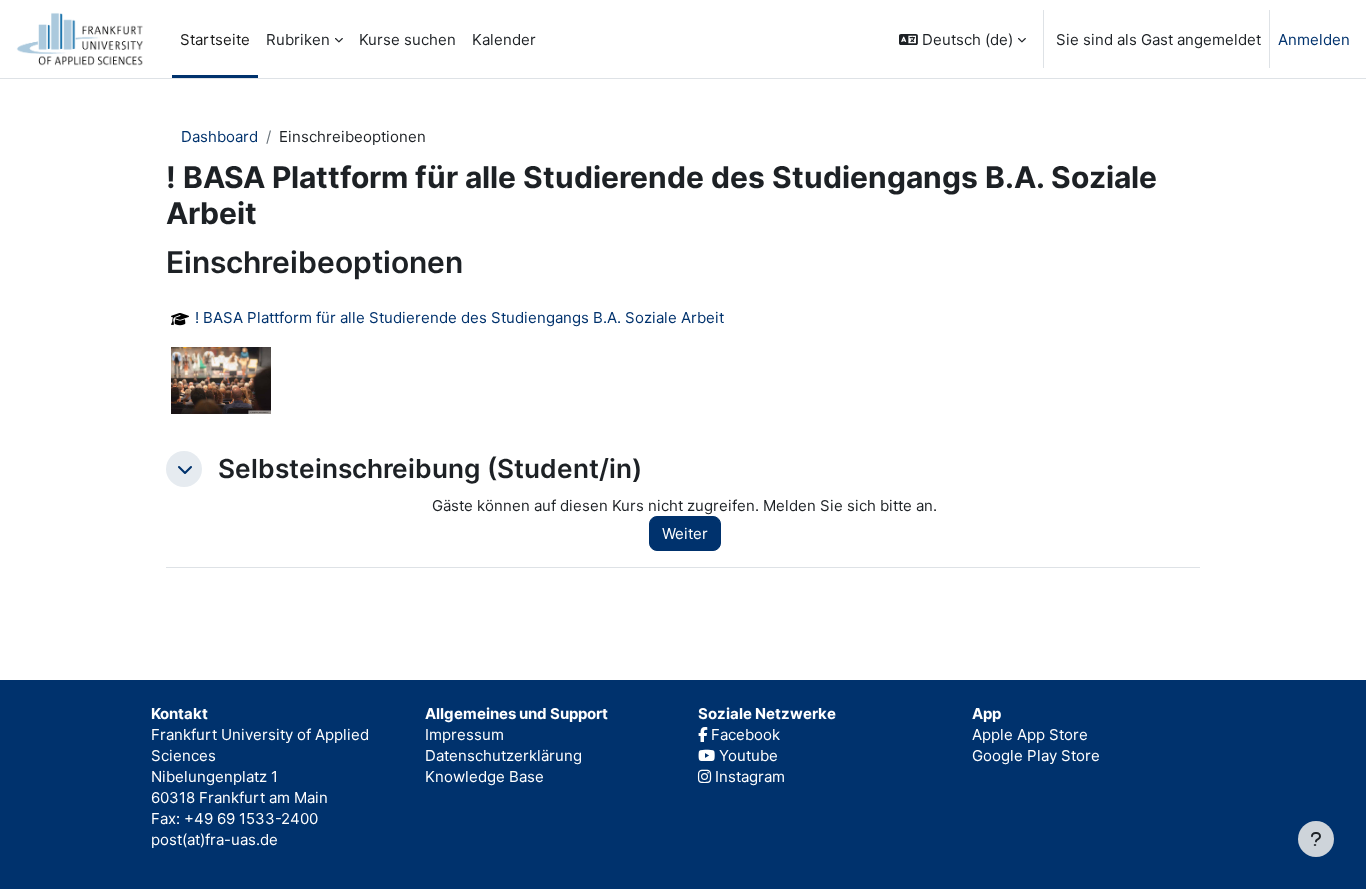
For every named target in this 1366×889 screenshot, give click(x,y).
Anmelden (1314, 39)
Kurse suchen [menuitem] (407, 39)
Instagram (748, 776)
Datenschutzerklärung (503, 755)
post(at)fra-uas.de (214, 839)
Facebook (743, 734)
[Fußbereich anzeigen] (1316, 839)
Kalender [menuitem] (504, 39)
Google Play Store (1036, 755)
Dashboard (219, 136)
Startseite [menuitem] (215, 39)
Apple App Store (1030, 734)
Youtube (746, 755)
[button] (962, 39)
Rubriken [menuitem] (298, 39)
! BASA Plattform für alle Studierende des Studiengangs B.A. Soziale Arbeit (459, 318)
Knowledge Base (484, 776)
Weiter (685, 533)
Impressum (464, 734)
